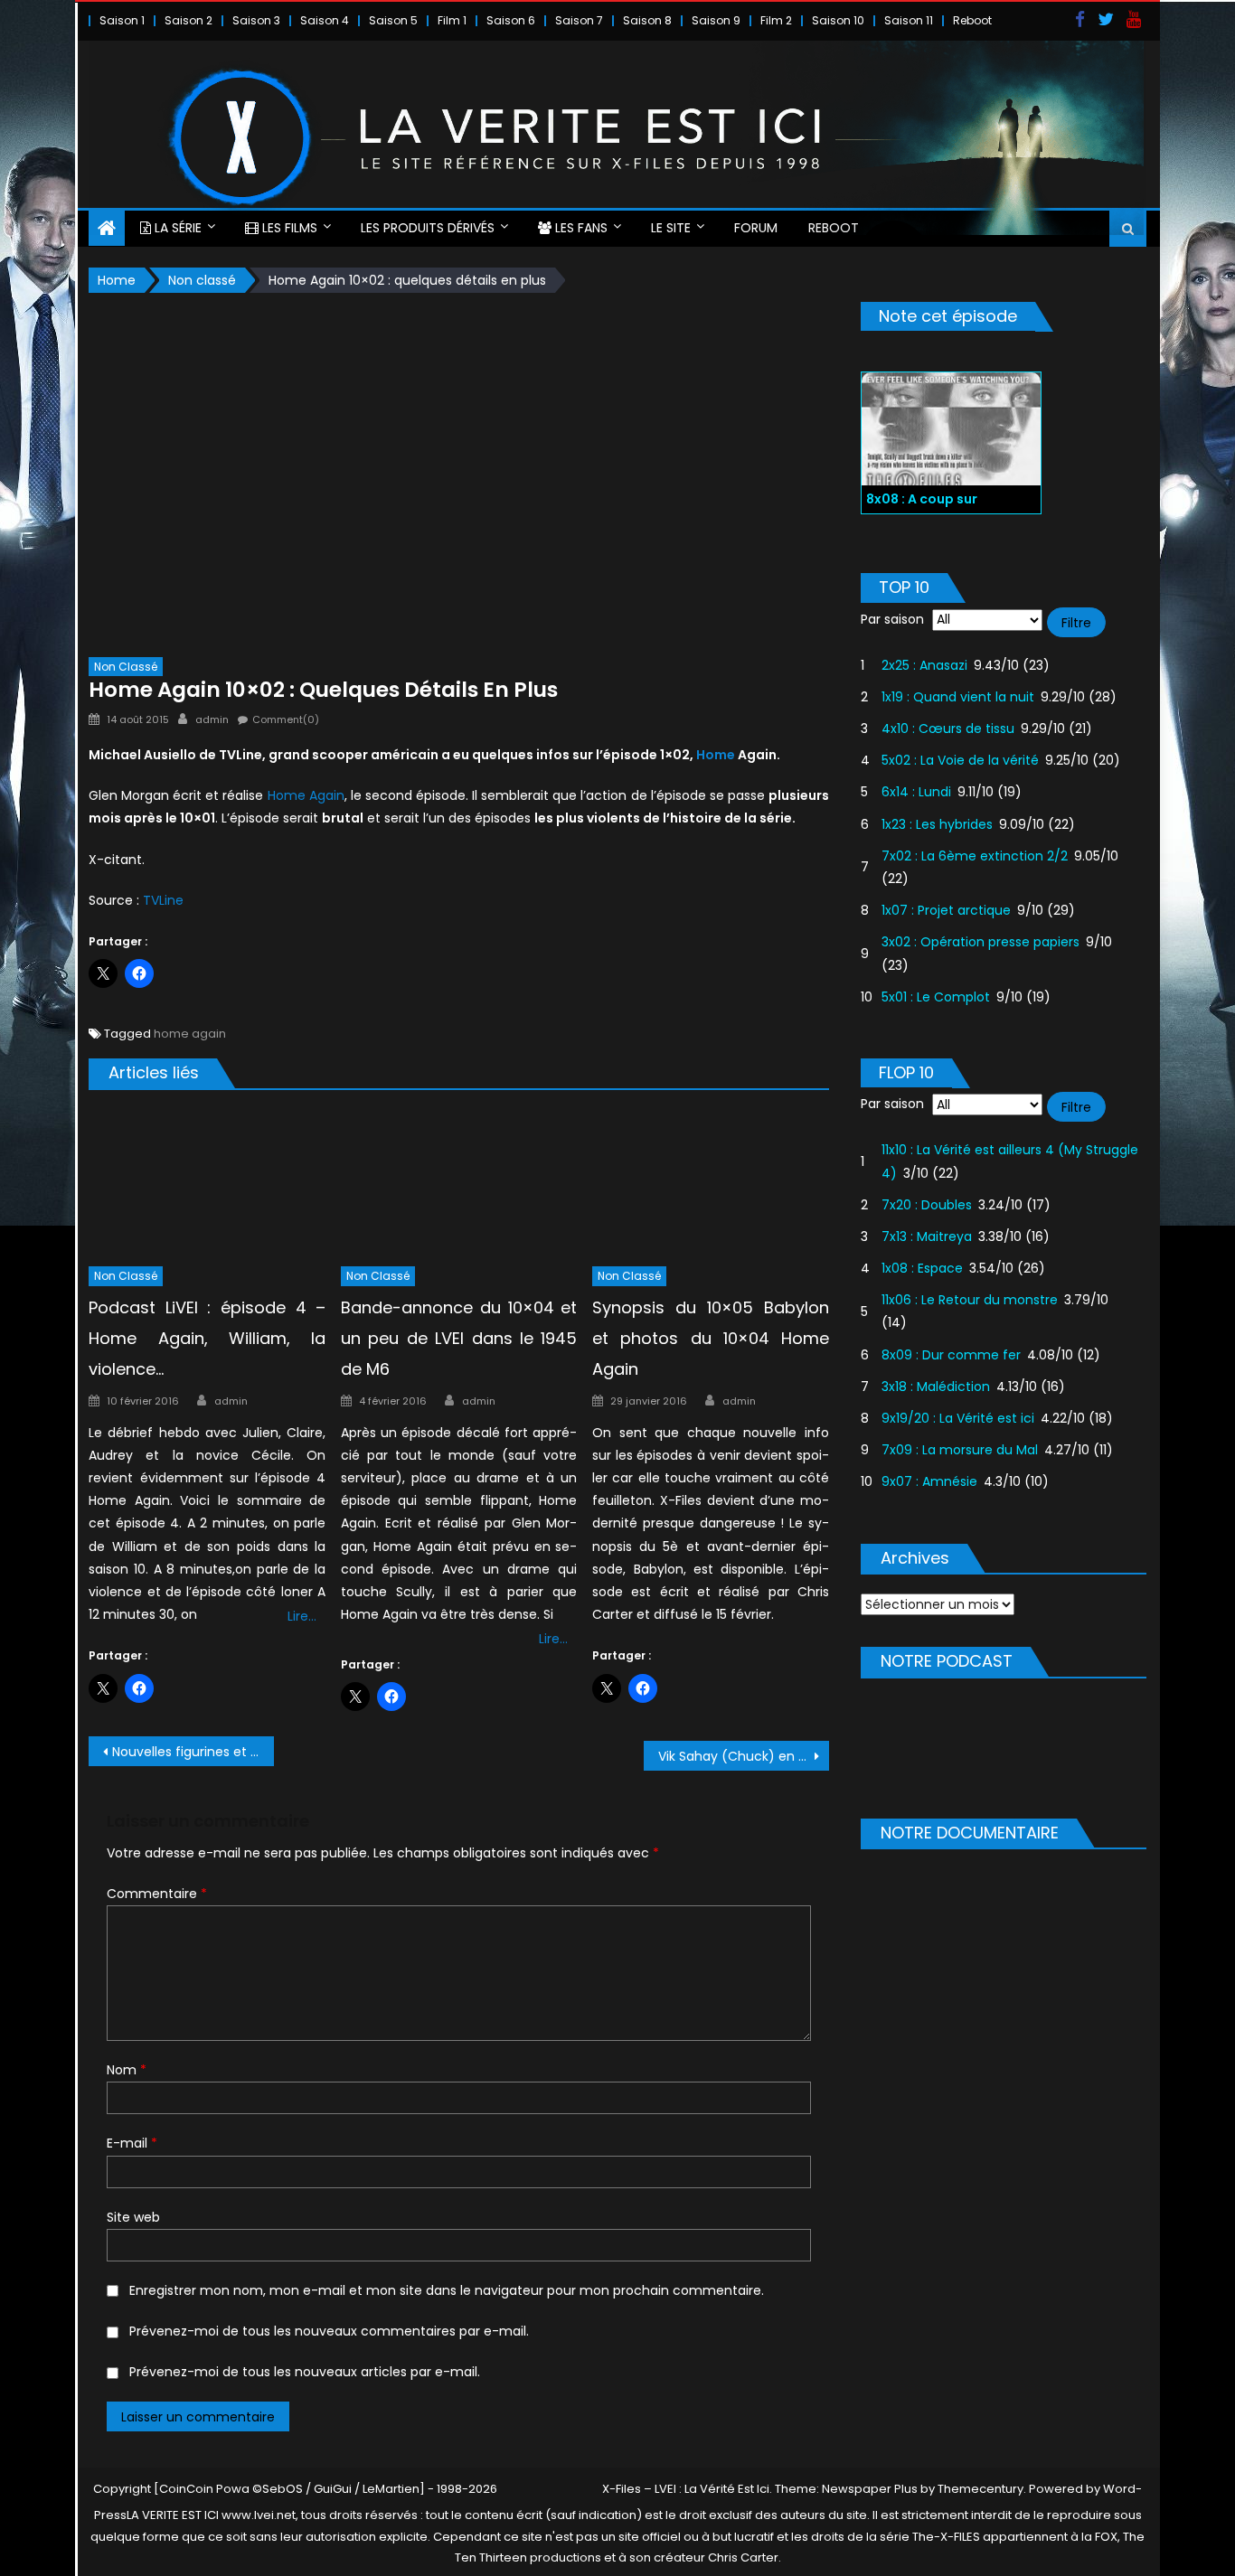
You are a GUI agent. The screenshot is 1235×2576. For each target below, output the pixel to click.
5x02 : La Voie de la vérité (960, 760)
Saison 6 (511, 20)
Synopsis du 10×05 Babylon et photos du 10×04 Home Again (711, 1338)
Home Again (306, 795)
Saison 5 (393, 20)
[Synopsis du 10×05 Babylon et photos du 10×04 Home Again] (711, 1182)
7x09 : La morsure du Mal (960, 1450)
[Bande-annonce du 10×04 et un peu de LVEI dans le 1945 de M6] (459, 1182)
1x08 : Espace (922, 1268)
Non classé (126, 667)
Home (716, 755)
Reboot (972, 20)
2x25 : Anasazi (924, 665)
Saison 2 (189, 20)
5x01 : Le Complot (936, 997)
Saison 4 (325, 20)
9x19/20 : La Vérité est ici (958, 1418)
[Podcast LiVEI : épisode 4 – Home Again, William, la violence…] (207, 1182)
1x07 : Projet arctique (946, 910)
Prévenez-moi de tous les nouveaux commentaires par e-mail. (329, 2331)
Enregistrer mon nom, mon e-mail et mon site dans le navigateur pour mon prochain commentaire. (447, 2290)
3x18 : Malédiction (936, 1387)
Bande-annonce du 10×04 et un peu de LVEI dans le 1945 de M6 (459, 1338)
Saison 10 (838, 20)
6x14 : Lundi (916, 792)
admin (212, 719)
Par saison (892, 619)
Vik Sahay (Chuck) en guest (744, 1756)
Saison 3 (256, 20)
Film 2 (776, 20)
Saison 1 (122, 20)
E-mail (132, 2143)
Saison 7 (579, 20)
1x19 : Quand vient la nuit (958, 697)
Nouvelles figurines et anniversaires (193, 1752)
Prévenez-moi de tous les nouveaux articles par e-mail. (305, 2372)
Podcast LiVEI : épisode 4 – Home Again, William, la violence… (207, 1338)
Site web (133, 2217)
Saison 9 (716, 20)
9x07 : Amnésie (929, 1481)
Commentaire (157, 1894)
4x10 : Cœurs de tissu (948, 729)
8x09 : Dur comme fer (951, 1355)
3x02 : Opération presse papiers (980, 942)
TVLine (163, 900)
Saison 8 (647, 20)
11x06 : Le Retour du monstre (970, 1300)
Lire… (302, 1616)
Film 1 (452, 20)
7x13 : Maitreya (927, 1236)
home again (190, 1034)
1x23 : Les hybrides (937, 824)
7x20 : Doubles (927, 1205)
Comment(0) (286, 719)
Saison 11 (909, 20)
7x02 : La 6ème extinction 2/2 (975, 856)
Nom (127, 2070)
